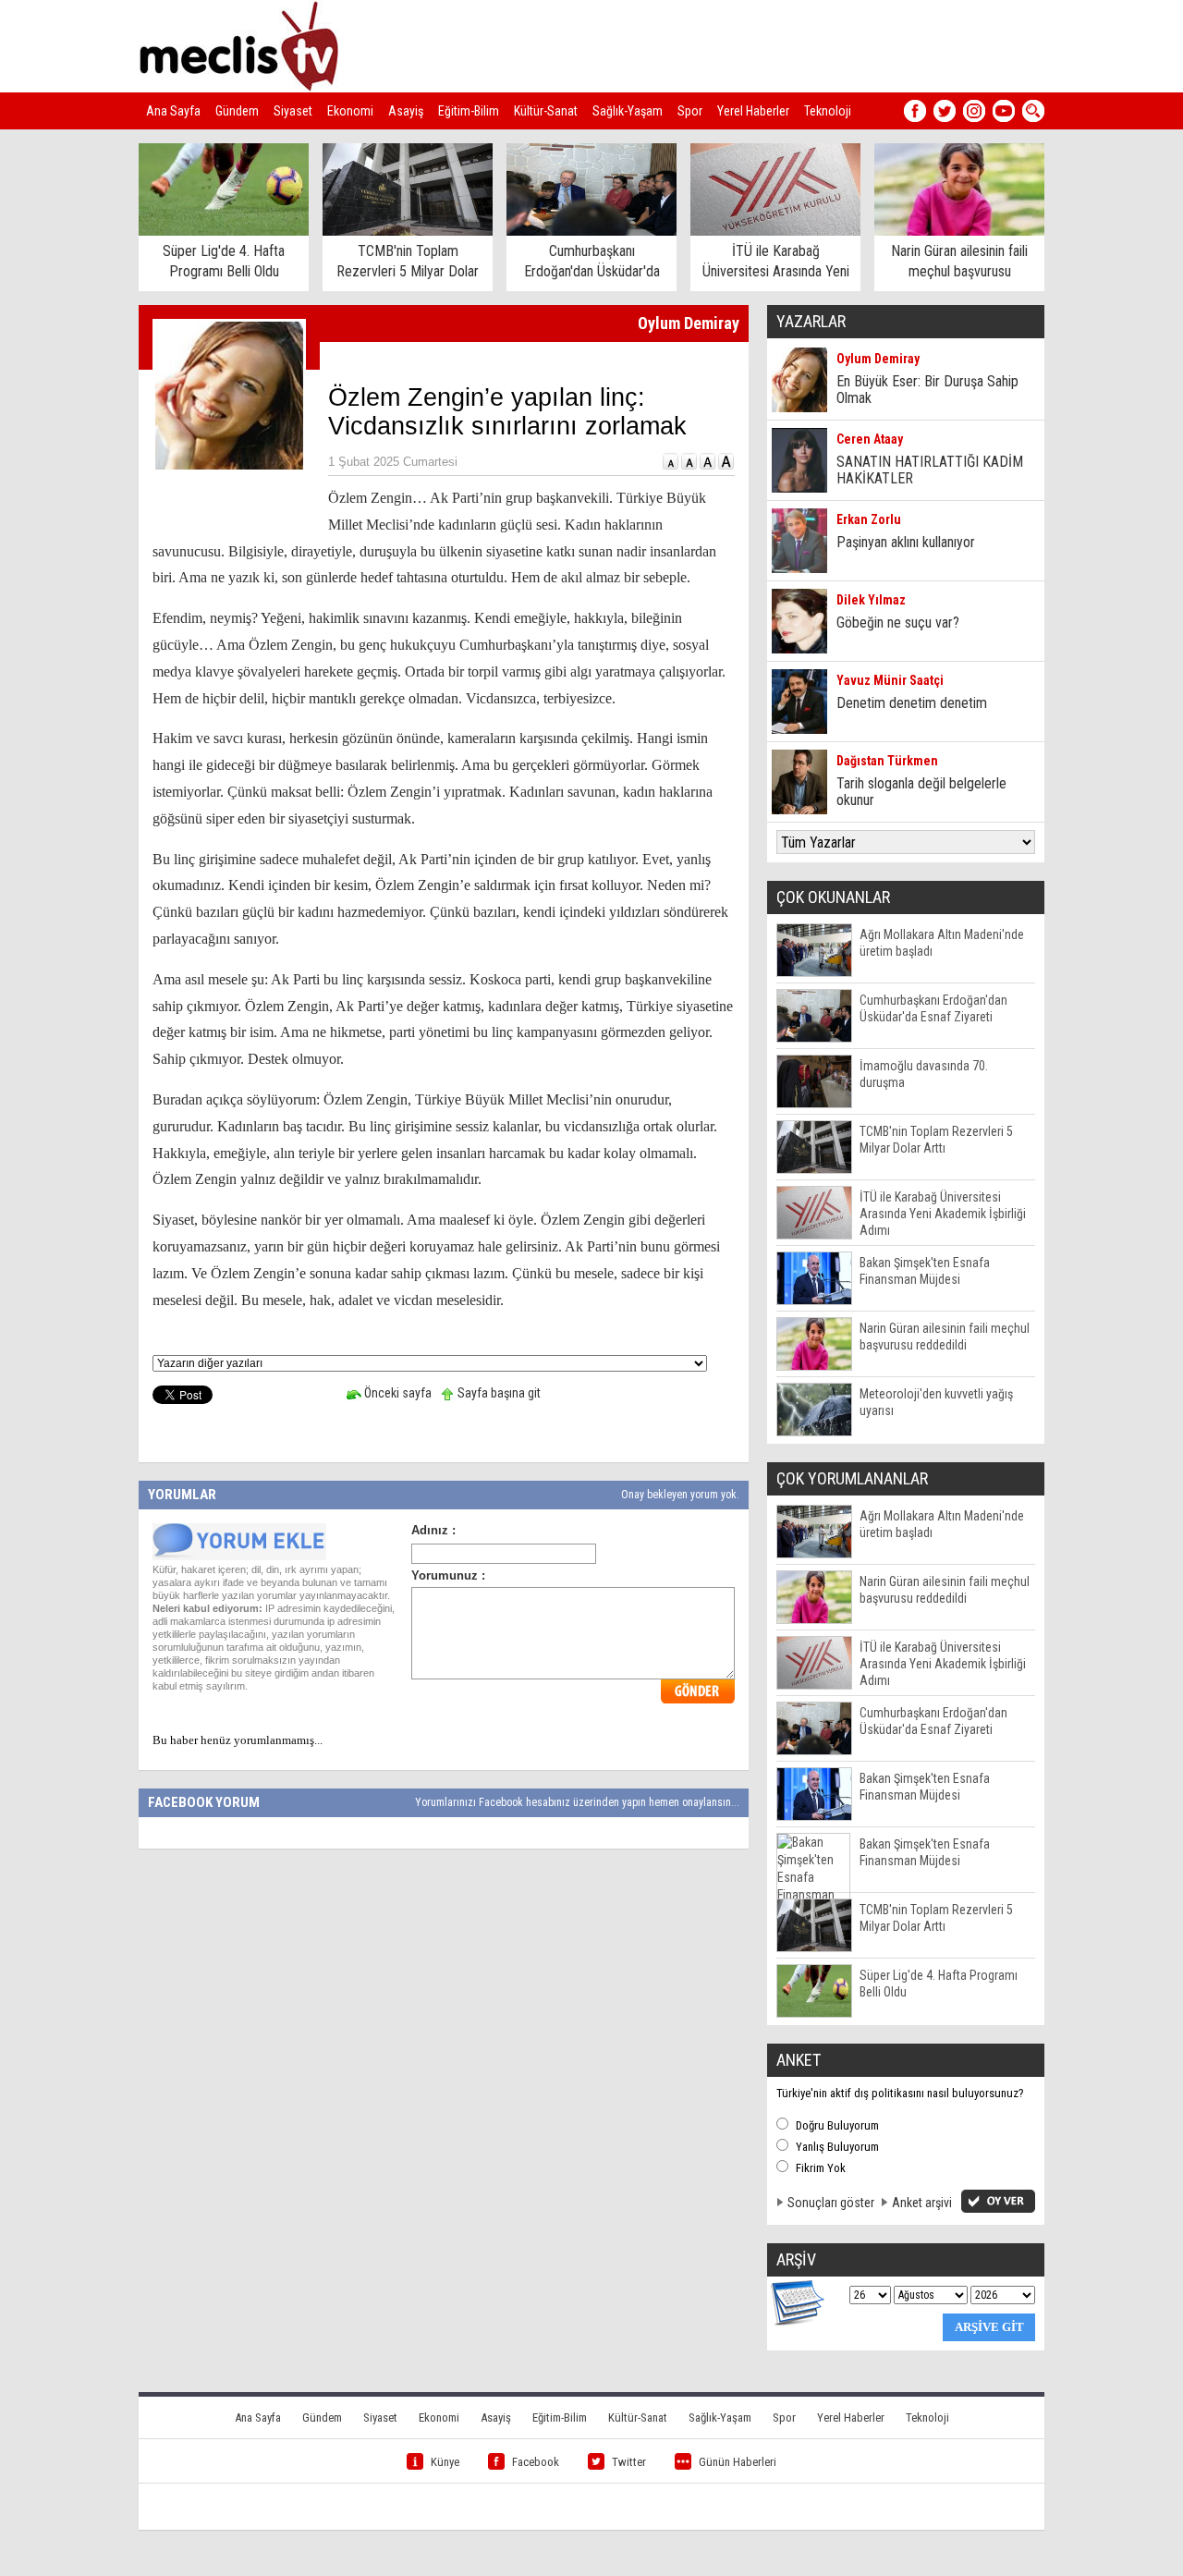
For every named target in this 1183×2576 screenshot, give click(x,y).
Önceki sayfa (396, 1393)
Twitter (629, 2462)
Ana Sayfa (173, 111)
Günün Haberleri (738, 2462)
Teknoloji (828, 111)
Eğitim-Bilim (469, 111)
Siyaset (293, 111)
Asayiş (406, 111)
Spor (690, 111)
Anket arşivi (922, 2203)
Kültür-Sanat (546, 111)
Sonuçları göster (831, 2203)
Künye (445, 2462)
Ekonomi (350, 111)
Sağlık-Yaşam (628, 111)
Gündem (237, 111)
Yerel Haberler (753, 111)
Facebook (536, 2462)
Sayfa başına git (498, 1393)
